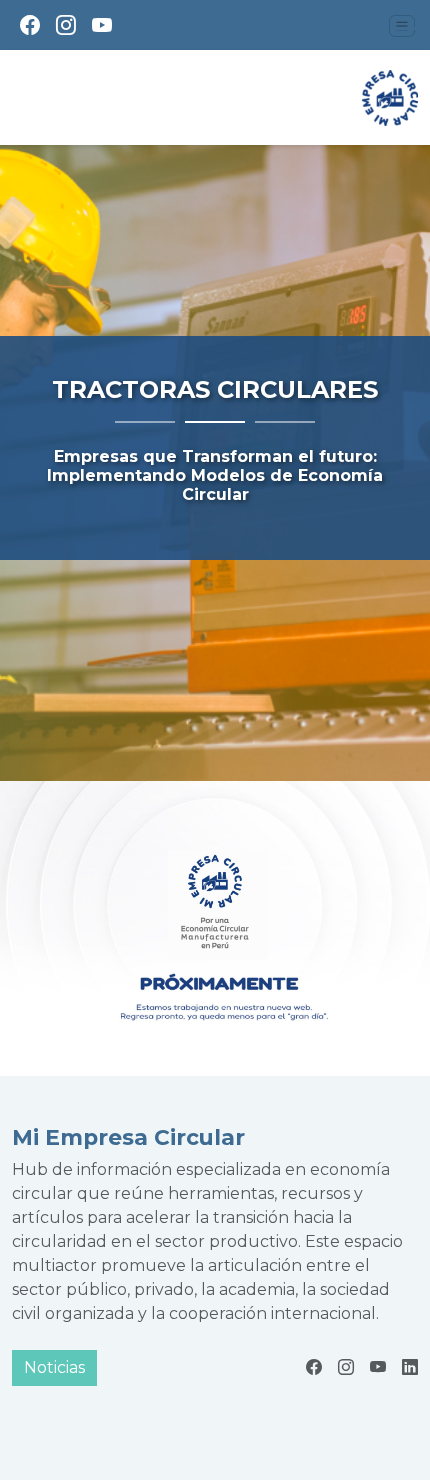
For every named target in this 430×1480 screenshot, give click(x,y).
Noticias (54, 1367)
